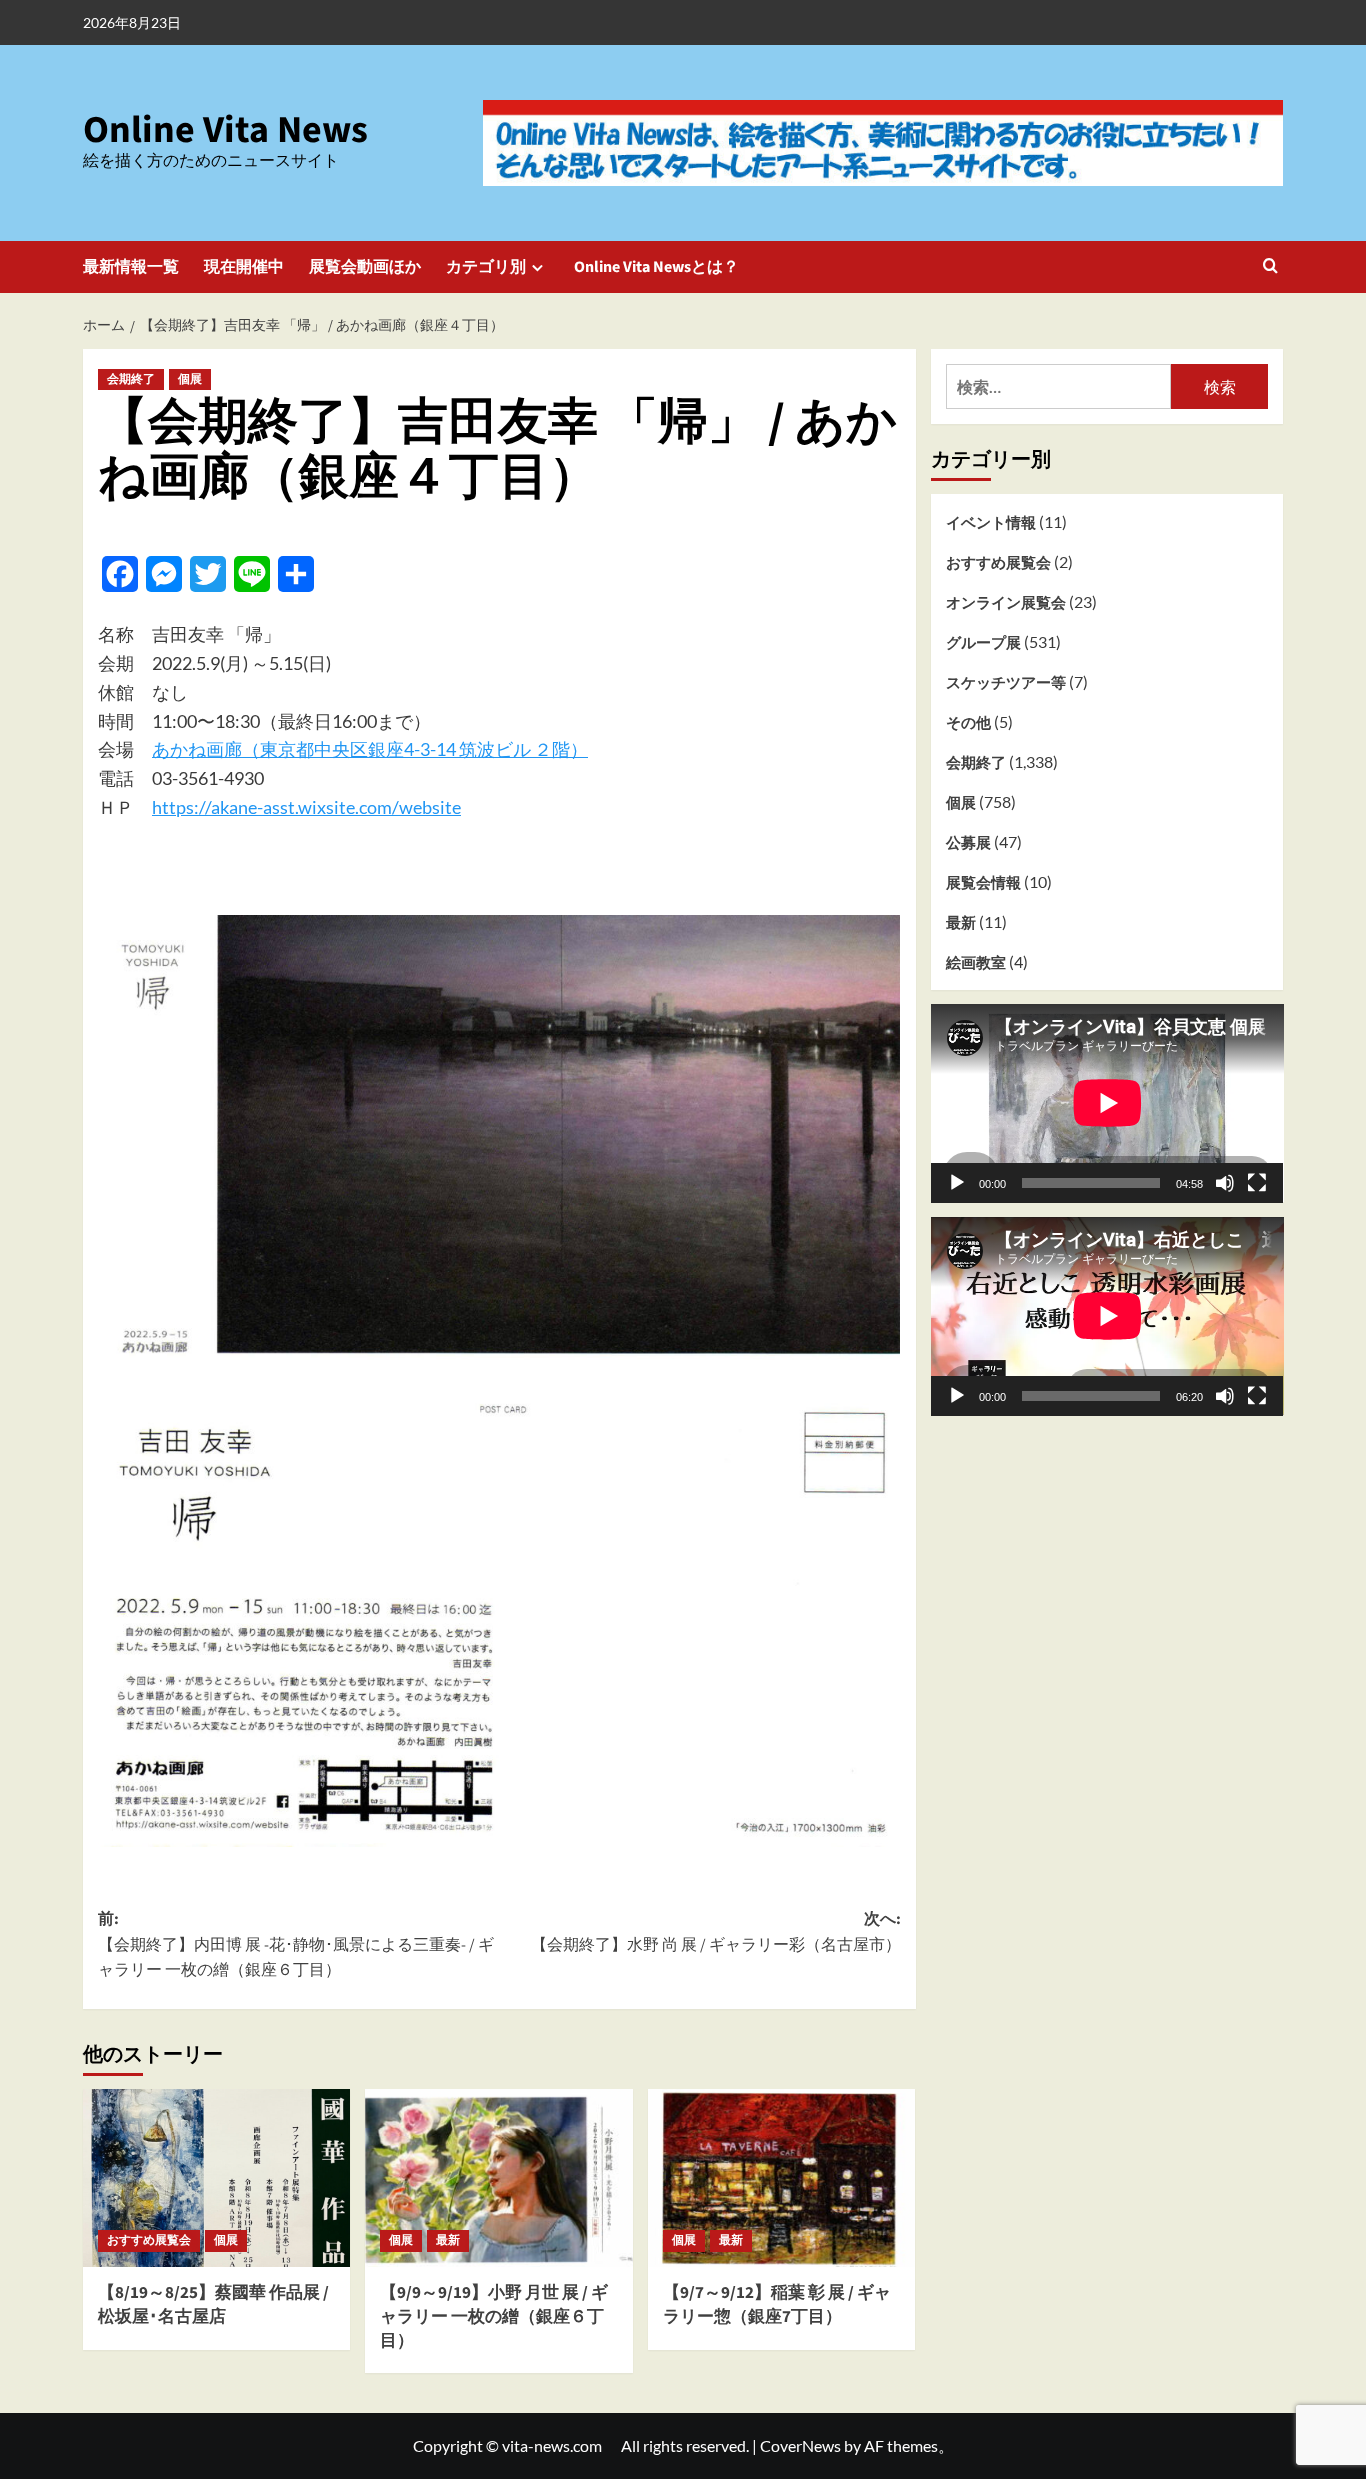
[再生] (957, 1182)
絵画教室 (976, 962)
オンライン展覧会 (1006, 602)
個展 (190, 379)
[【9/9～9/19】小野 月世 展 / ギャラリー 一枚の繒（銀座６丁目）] (498, 2178)
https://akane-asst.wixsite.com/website (306, 807)
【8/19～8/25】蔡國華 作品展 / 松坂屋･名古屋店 (213, 2305)
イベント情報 (991, 522)
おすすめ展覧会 (149, 2240)
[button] (1270, 267)
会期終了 (131, 379)
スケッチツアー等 (1006, 682)
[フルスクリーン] (1257, 1182)
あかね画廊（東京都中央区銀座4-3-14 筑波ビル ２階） (370, 749)
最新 (448, 2240)
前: (296, 1944)
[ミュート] (1225, 1182)
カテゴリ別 (486, 267)
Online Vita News (225, 130)
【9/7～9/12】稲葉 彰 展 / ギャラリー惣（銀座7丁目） (777, 2305)
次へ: (715, 1932)
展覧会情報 (983, 882)
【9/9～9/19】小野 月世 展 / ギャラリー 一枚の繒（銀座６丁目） (494, 2317)
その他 (968, 722)
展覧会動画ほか (365, 267)
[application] (1107, 1103)
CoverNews (800, 2445)
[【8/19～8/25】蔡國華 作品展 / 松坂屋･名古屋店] (216, 2178)
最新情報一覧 (131, 267)
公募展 (968, 842)
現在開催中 (244, 267)
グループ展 (983, 642)
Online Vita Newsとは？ (656, 267)
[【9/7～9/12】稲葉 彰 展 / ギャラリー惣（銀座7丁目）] (781, 2178)
